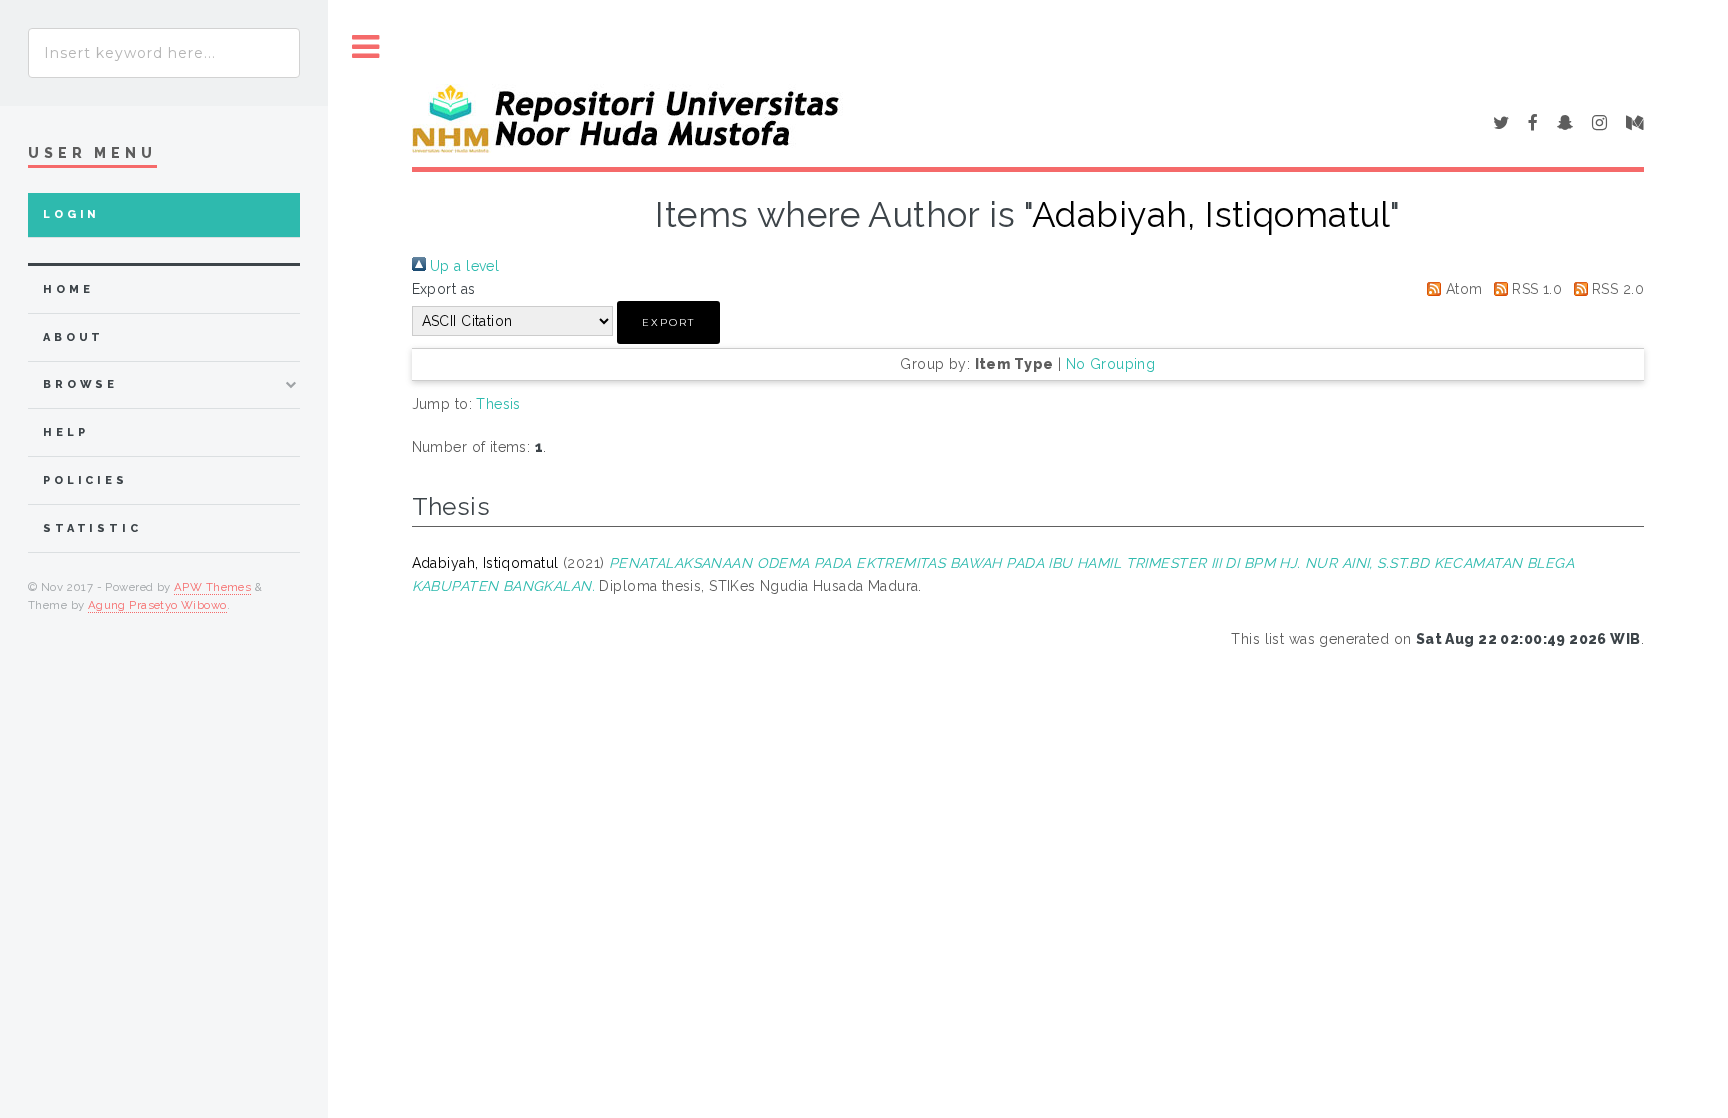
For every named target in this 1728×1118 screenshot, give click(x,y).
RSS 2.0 (1616, 289)
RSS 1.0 (1535, 289)
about (73, 337)
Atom (1461, 289)
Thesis (498, 404)
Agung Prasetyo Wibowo (157, 605)
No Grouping (1111, 364)
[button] (668, 322)
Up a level (463, 266)
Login (71, 214)
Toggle (366, 47)
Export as (444, 289)
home (68, 289)
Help (65, 432)
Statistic (92, 528)
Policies (85, 480)
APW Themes (212, 587)
